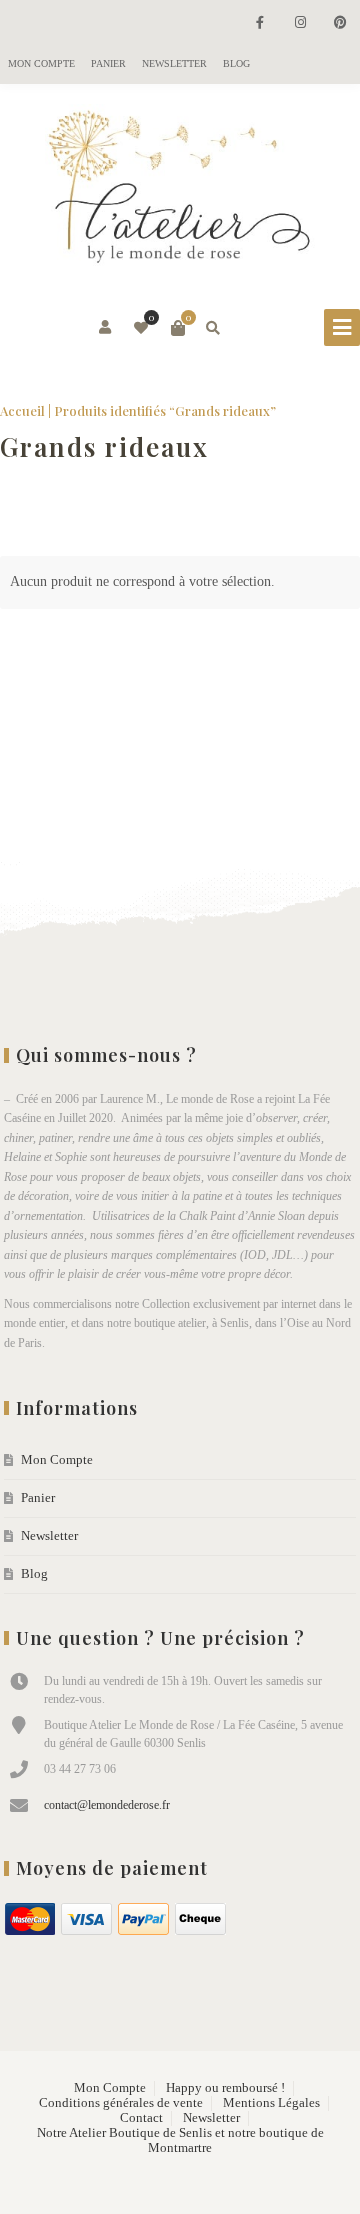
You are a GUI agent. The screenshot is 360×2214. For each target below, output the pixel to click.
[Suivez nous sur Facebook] (260, 23)
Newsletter (174, 63)
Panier (108, 63)
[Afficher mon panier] (178, 328)
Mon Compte (41, 63)
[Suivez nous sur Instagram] (300, 23)
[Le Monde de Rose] (180, 191)
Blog (236, 63)
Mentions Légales (271, 2103)
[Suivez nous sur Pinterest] (340, 23)
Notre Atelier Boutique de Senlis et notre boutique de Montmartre (180, 2140)
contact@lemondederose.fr (107, 1805)
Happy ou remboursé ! (225, 2088)
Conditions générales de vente (121, 2103)
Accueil (22, 410)
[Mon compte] (106, 328)
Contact (141, 2118)
